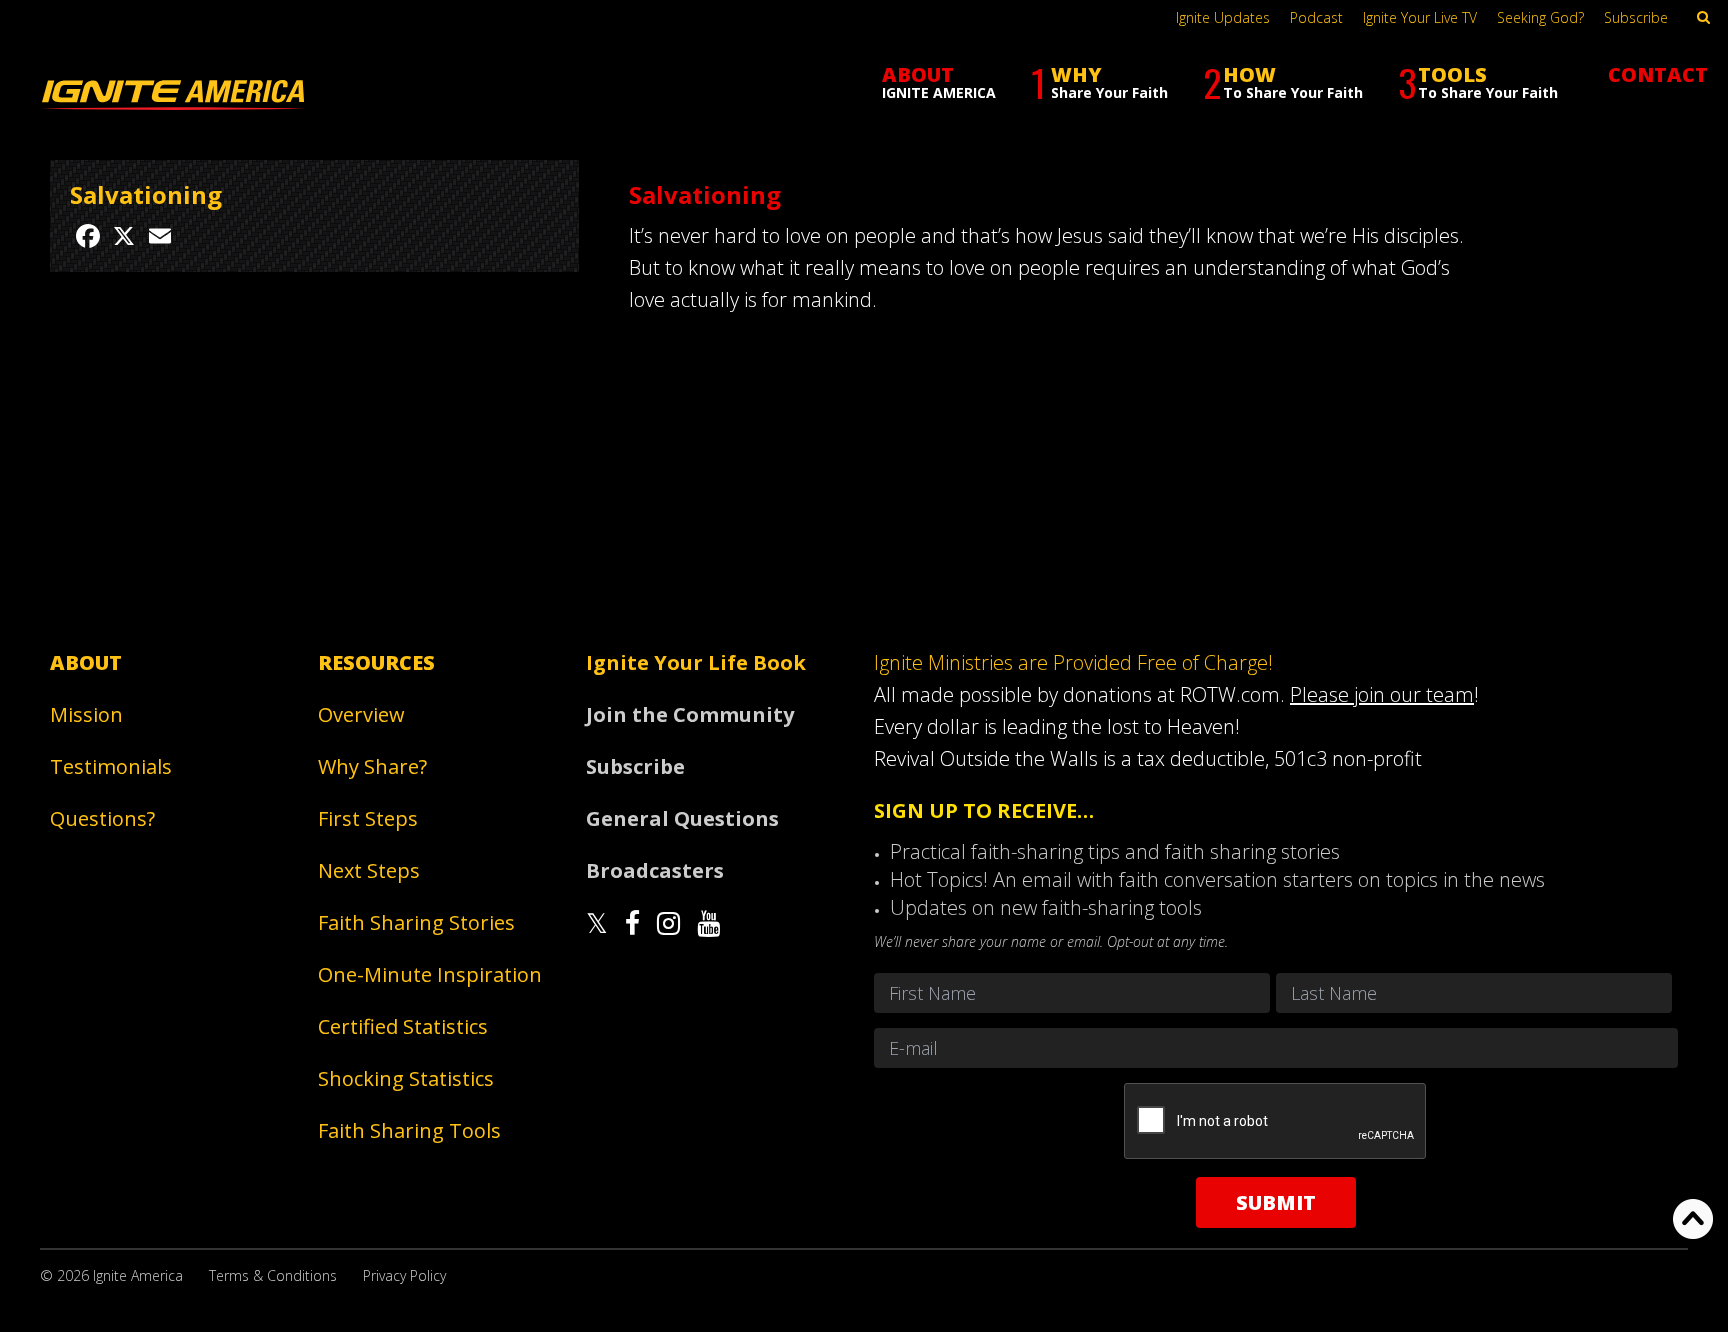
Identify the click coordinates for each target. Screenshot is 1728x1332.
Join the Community (690, 714)
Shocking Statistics (406, 1078)
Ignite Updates (1223, 17)
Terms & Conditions (273, 1275)
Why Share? (372, 766)
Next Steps (369, 870)
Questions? (102, 818)
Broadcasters (655, 870)
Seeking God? (1540, 17)
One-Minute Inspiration (430, 974)
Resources (376, 662)
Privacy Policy (404, 1275)
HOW (1283, 82)
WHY (1099, 82)
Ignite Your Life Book (696, 662)
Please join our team (1382, 694)
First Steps (368, 818)
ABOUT (939, 81)
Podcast (1316, 17)
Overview (361, 714)
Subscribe (1636, 17)
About (86, 662)
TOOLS (1478, 82)
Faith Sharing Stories (416, 922)
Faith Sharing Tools (409, 1130)
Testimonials (111, 766)
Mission (86, 714)
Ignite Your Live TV (1420, 17)
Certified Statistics (403, 1026)
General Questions (682, 818)
